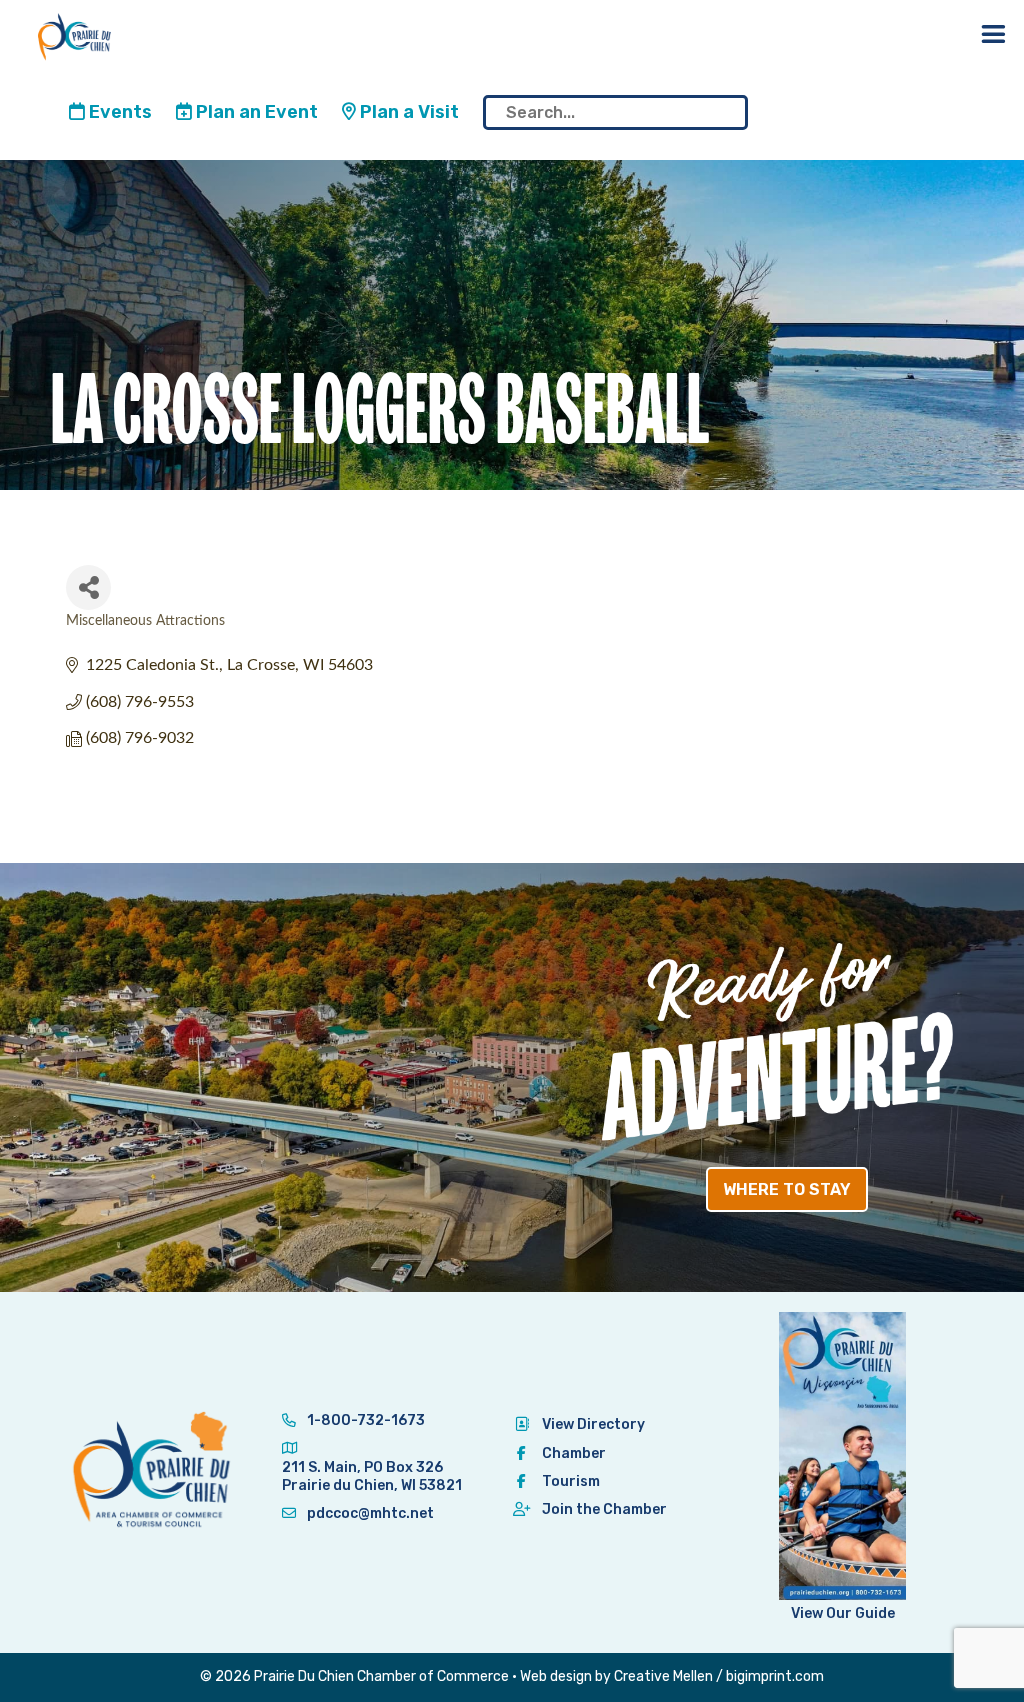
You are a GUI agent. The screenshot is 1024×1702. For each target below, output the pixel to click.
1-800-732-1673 (364, 1420)
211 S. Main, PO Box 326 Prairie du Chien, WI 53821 (372, 1476)
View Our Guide (843, 1613)
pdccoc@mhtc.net (369, 1513)
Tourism (571, 1481)
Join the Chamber (604, 1509)
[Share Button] (88, 587)
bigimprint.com (775, 1676)
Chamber (574, 1453)
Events (118, 112)
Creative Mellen (663, 1676)
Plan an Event (255, 112)
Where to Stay (787, 1189)
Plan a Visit (407, 112)
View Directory (593, 1424)
